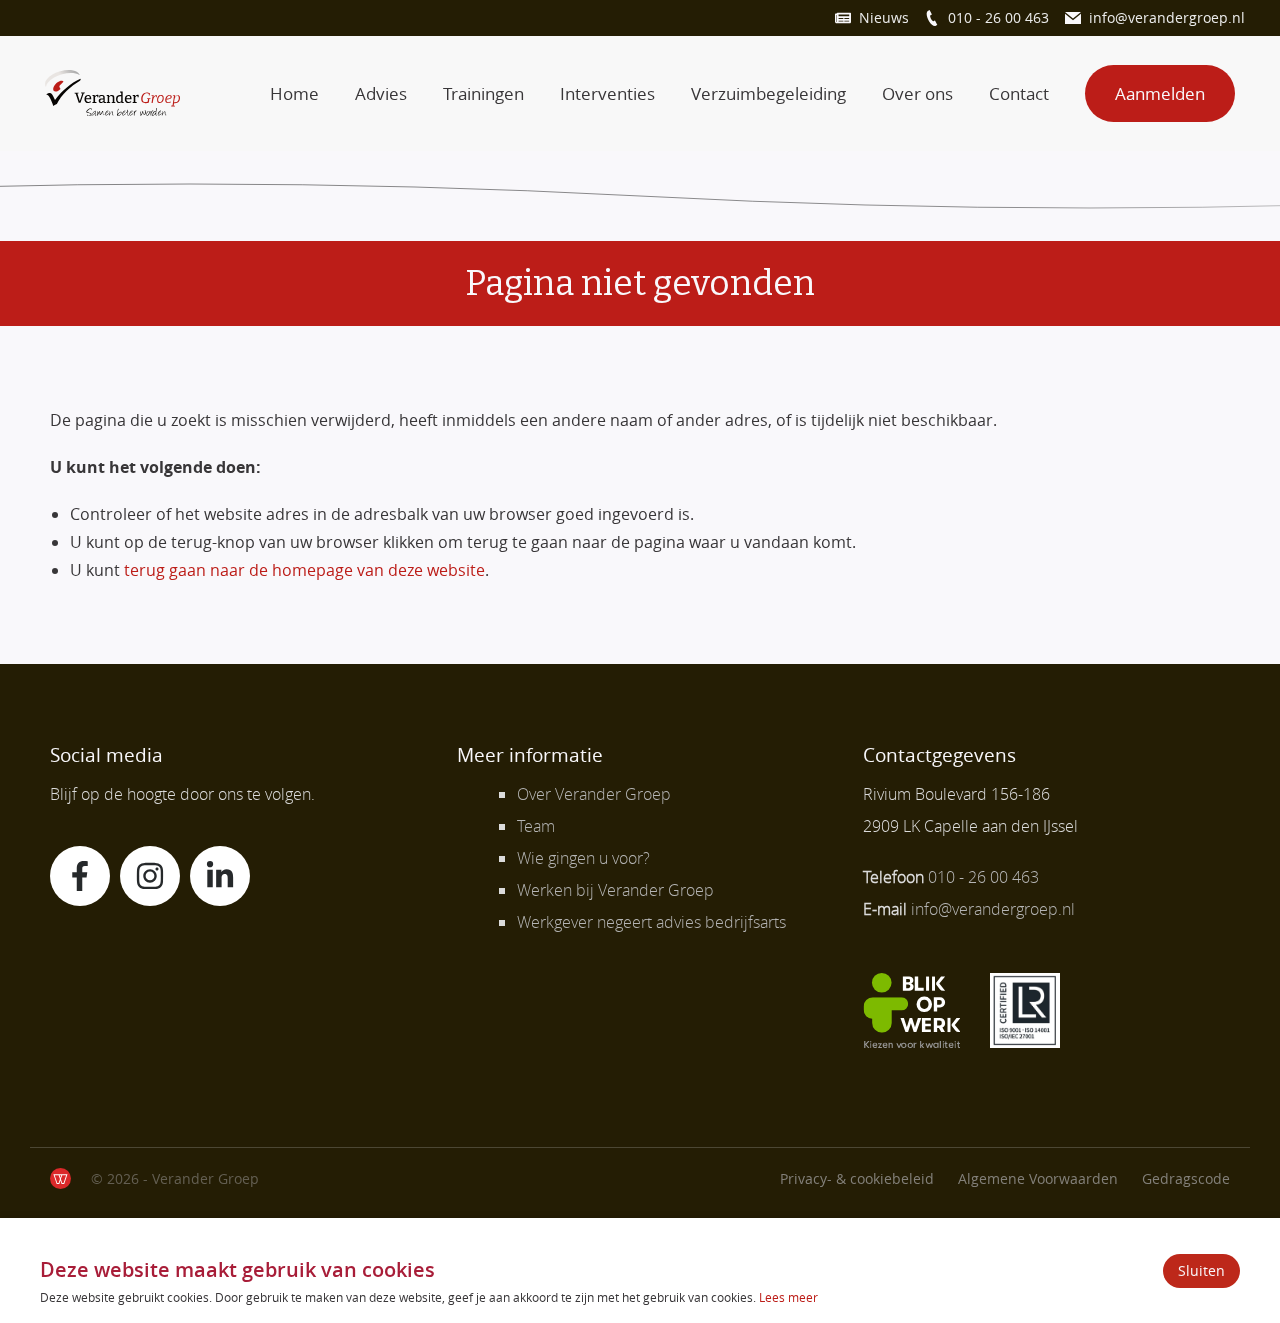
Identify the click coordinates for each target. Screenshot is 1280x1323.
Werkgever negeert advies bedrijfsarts (651, 922)
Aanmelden (1160, 93)
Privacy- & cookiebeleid (857, 1178)
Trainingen (483, 93)
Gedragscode (1186, 1178)
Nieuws (884, 17)
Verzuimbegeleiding (768, 93)
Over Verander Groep (594, 794)
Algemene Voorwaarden (1038, 1178)
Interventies (607, 93)
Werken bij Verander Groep (615, 890)
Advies (381, 93)
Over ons (917, 93)
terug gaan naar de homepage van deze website (304, 570)
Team (536, 826)
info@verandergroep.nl (1167, 17)
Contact (1019, 93)
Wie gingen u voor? (583, 858)
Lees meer (788, 1297)
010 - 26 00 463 (998, 17)
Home (294, 93)
